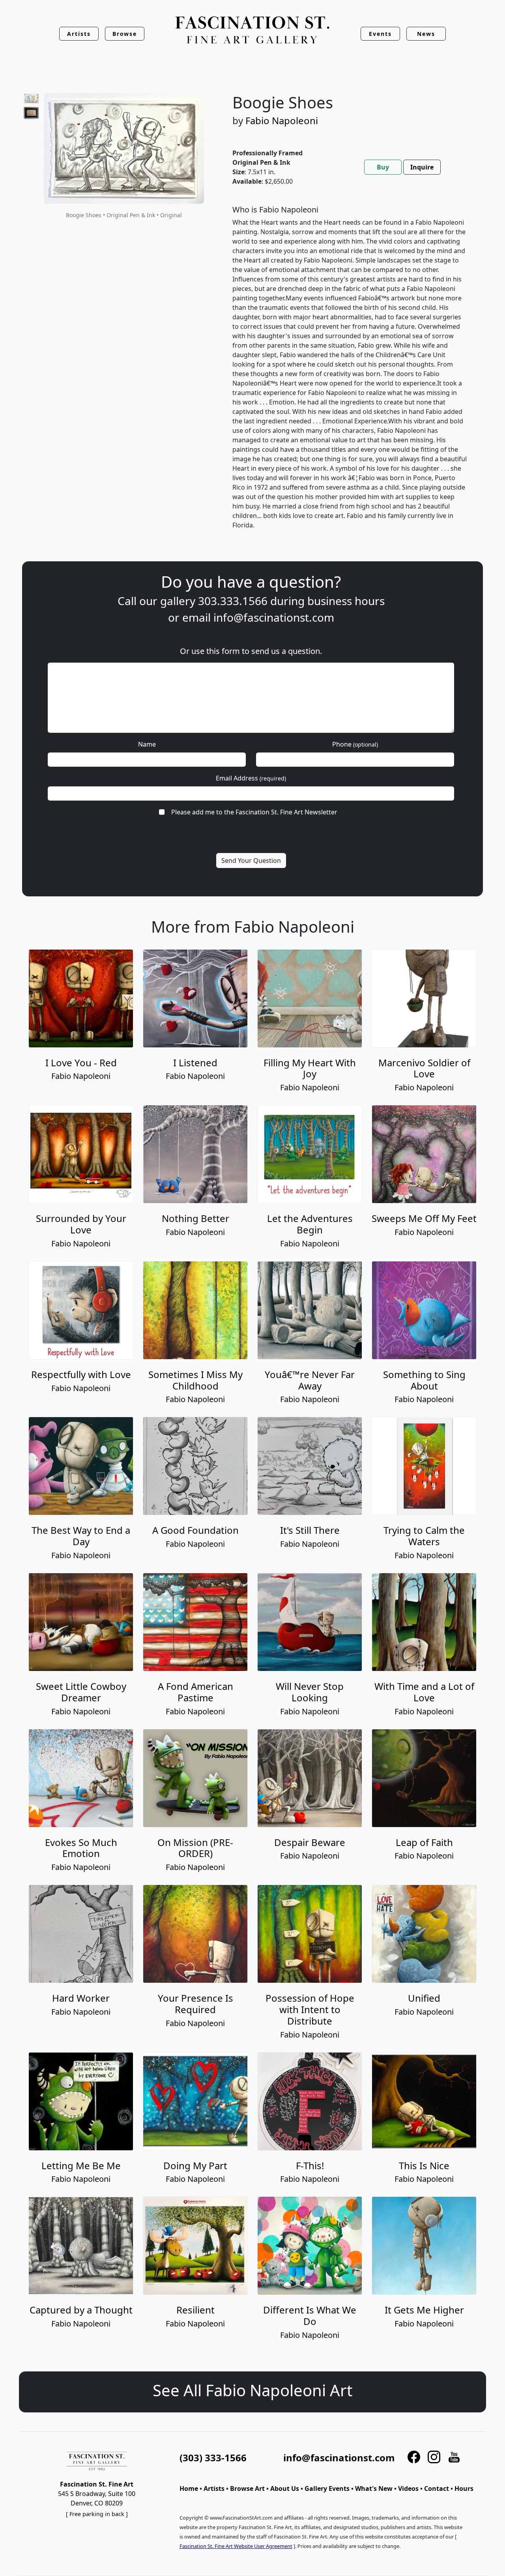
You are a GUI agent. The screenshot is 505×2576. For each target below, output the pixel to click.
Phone (355, 744)
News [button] (426, 34)
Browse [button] (125, 34)
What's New (374, 2488)
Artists (214, 2488)
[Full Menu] (252, 31)
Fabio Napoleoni (282, 120)
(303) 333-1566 (213, 2458)
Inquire (422, 167)
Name (147, 744)
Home (189, 2488)
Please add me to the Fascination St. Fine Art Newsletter (254, 812)
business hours (346, 601)
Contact (437, 2488)
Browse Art (247, 2488)
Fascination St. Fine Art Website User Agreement (236, 2546)
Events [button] (380, 34)
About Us (285, 2488)
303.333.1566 (233, 601)
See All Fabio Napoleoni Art (252, 2390)
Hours (464, 2488)
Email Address (251, 778)
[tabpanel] (350, 374)
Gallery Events (327, 2488)
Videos (408, 2488)
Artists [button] (79, 34)
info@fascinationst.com (274, 617)
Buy (383, 167)
